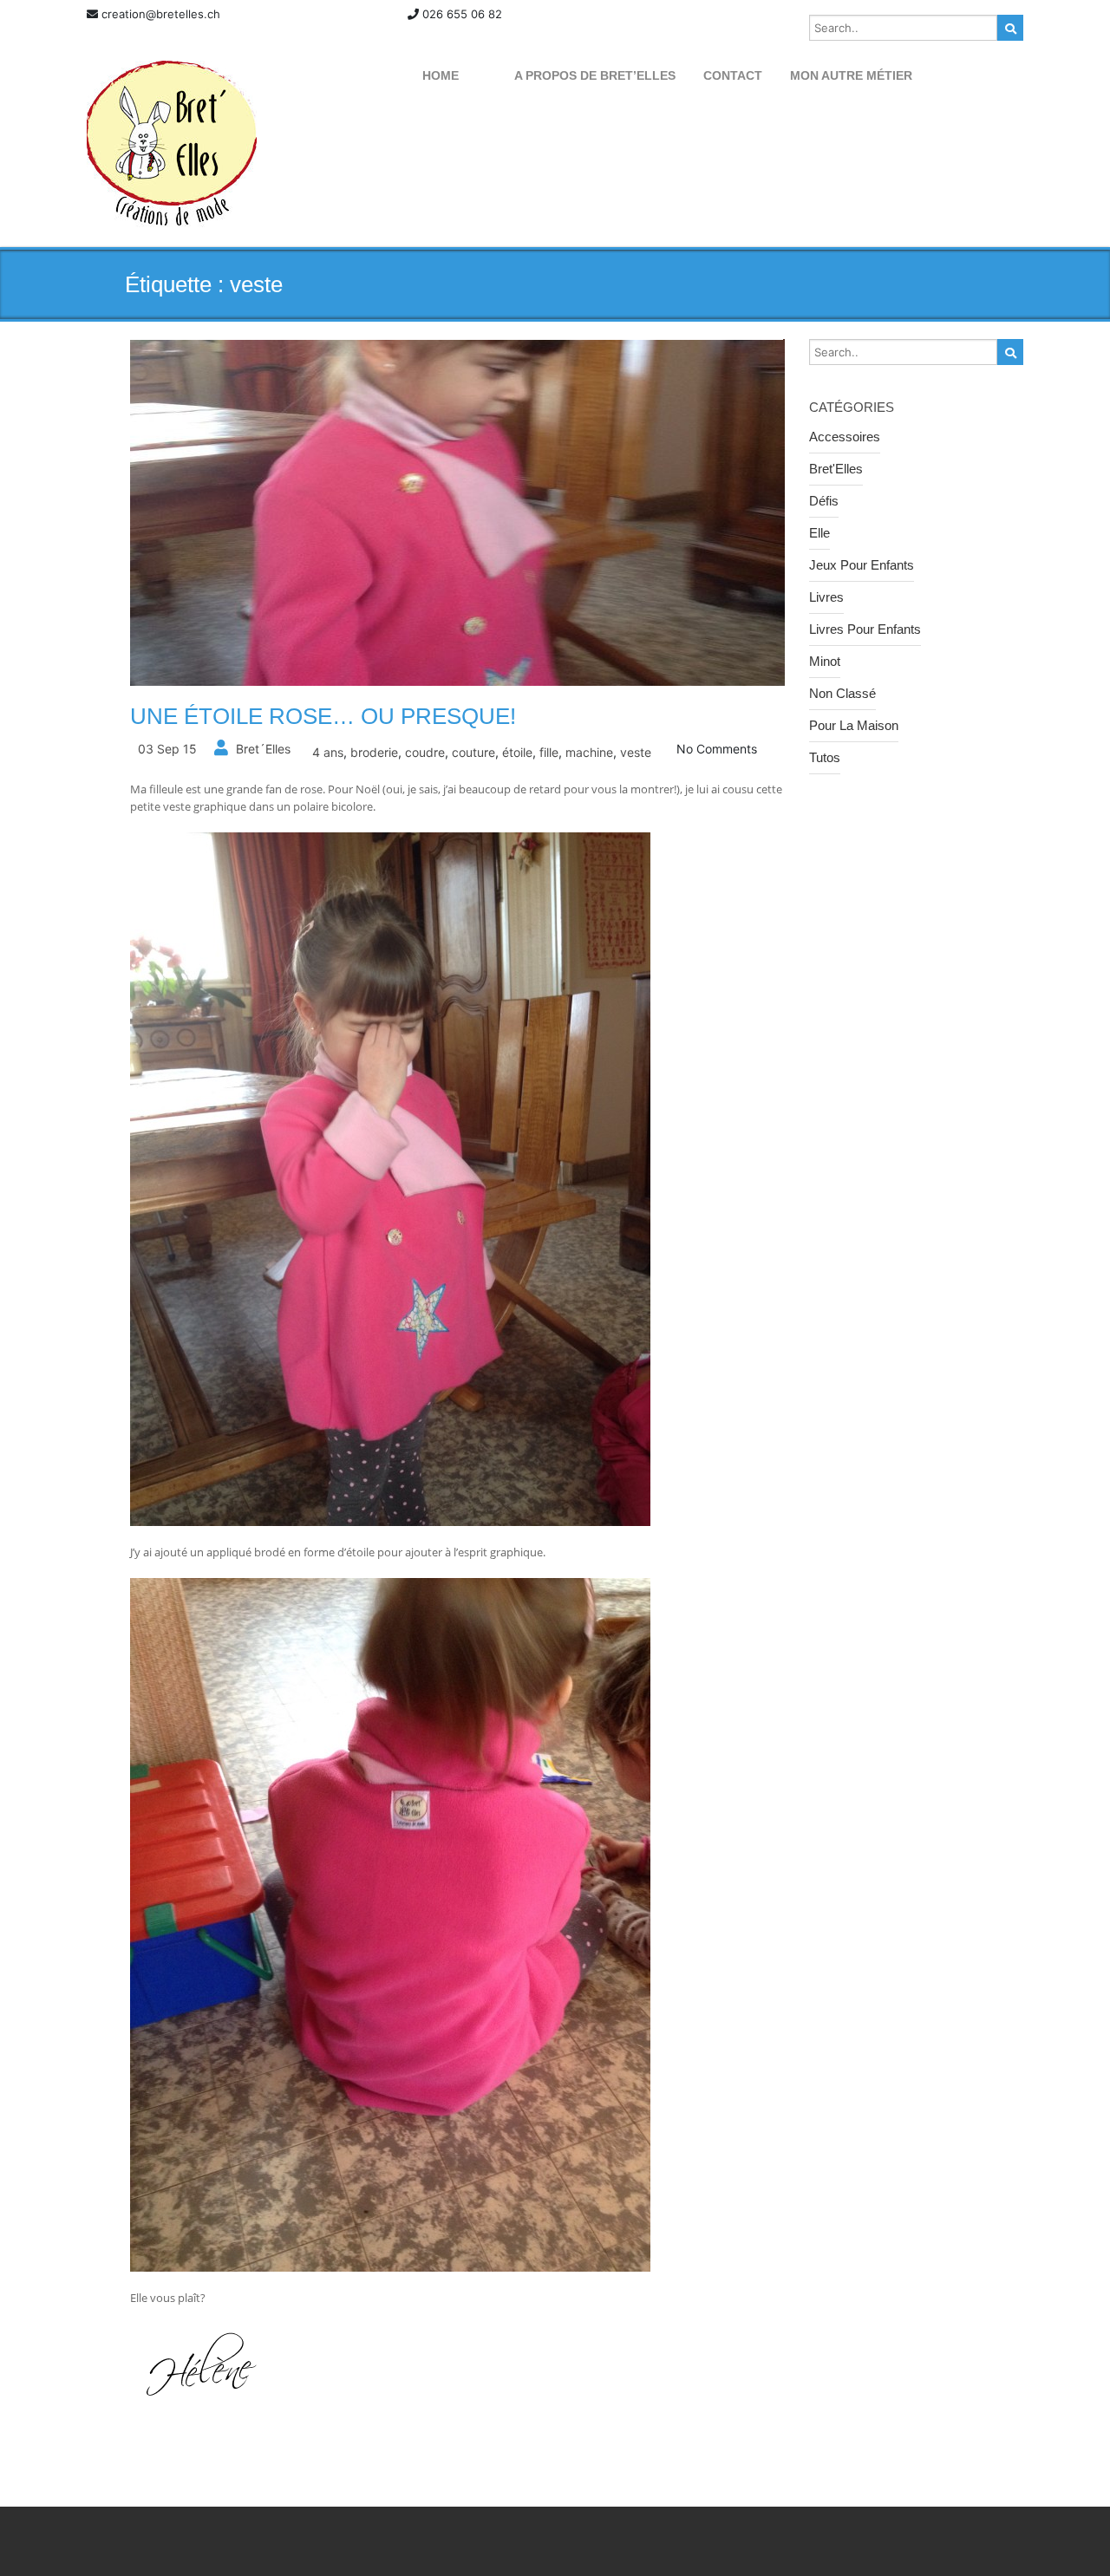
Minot (825, 661)
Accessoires (845, 437)
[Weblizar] (172, 144)
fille (549, 752)
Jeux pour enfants (862, 565)
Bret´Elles (263, 749)
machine (589, 752)
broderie (374, 752)
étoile (517, 752)
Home (441, 75)
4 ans (328, 752)
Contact (733, 75)
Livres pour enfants (865, 629)
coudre (425, 752)
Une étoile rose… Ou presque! (323, 716)
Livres (826, 597)
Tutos (825, 757)
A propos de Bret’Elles (595, 75)
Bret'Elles (836, 469)
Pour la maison (854, 725)
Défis (824, 501)
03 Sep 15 (167, 749)
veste (636, 752)
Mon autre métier (851, 75)
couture (473, 752)
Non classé (842, 693)
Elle (819, 533)
